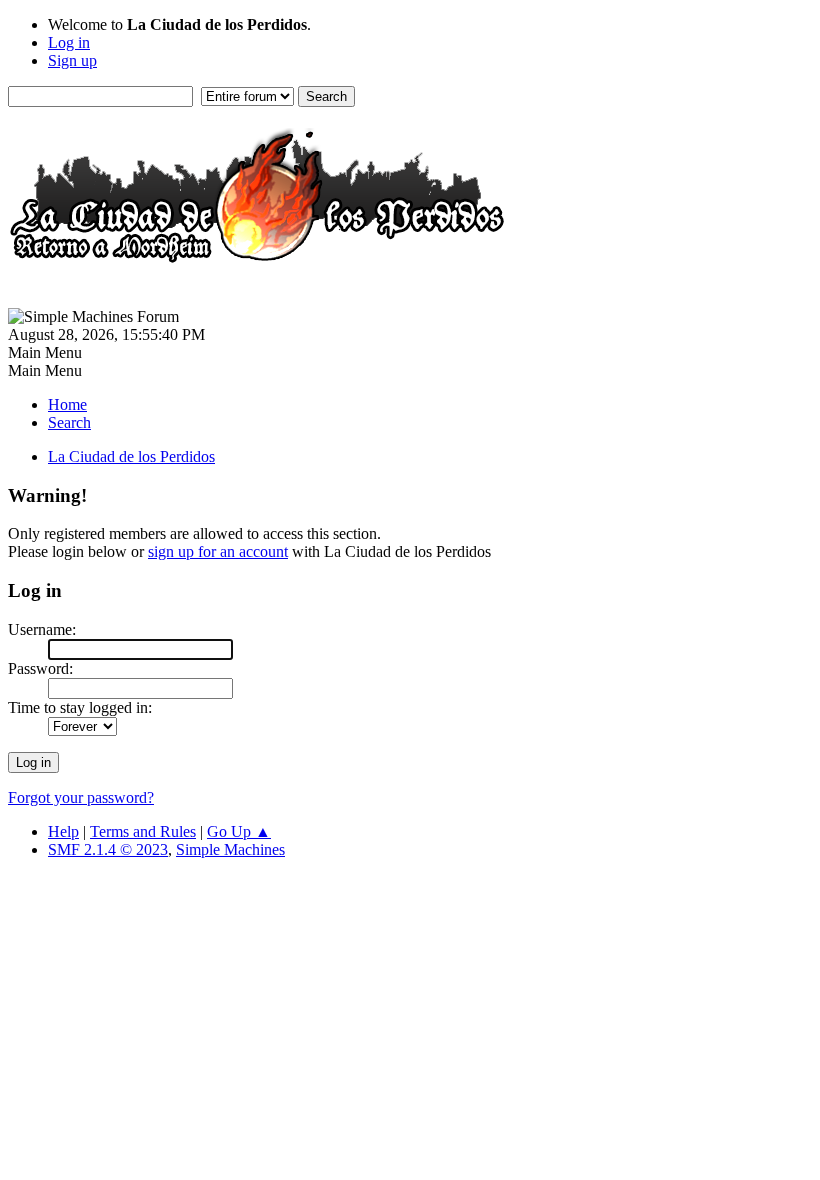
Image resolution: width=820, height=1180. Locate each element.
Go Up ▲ (239, 831)
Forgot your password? (81, 797)
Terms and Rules (143, 831)
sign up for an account (218, 551)
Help (63, 831)
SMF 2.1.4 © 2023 (108, 849)
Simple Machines (230, 849)
